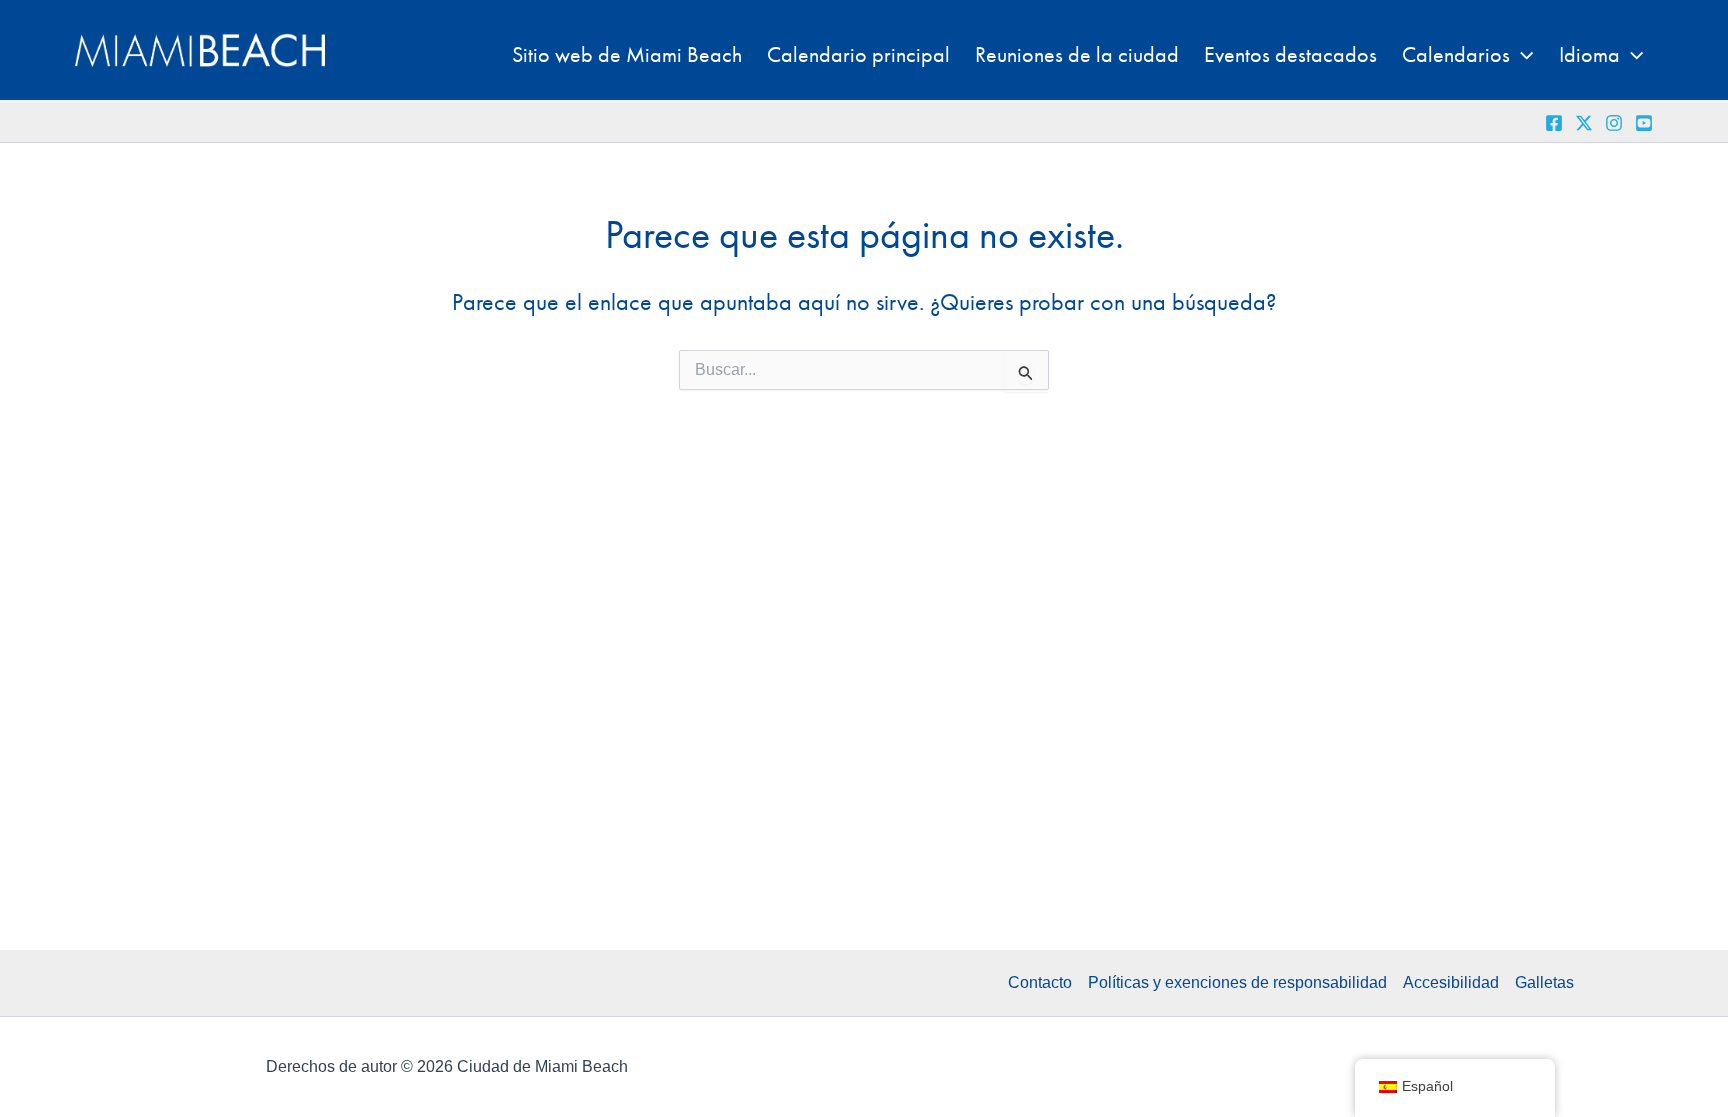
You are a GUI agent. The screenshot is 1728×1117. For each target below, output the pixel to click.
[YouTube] (1644, 123)
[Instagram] (1614, 123)
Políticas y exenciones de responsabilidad (1237, 982)
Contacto (1040, 982)
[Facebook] (1554, 123)
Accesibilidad (1451, 982)
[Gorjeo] (1584, 123)
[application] (1521, 55)
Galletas (1544, 982)
